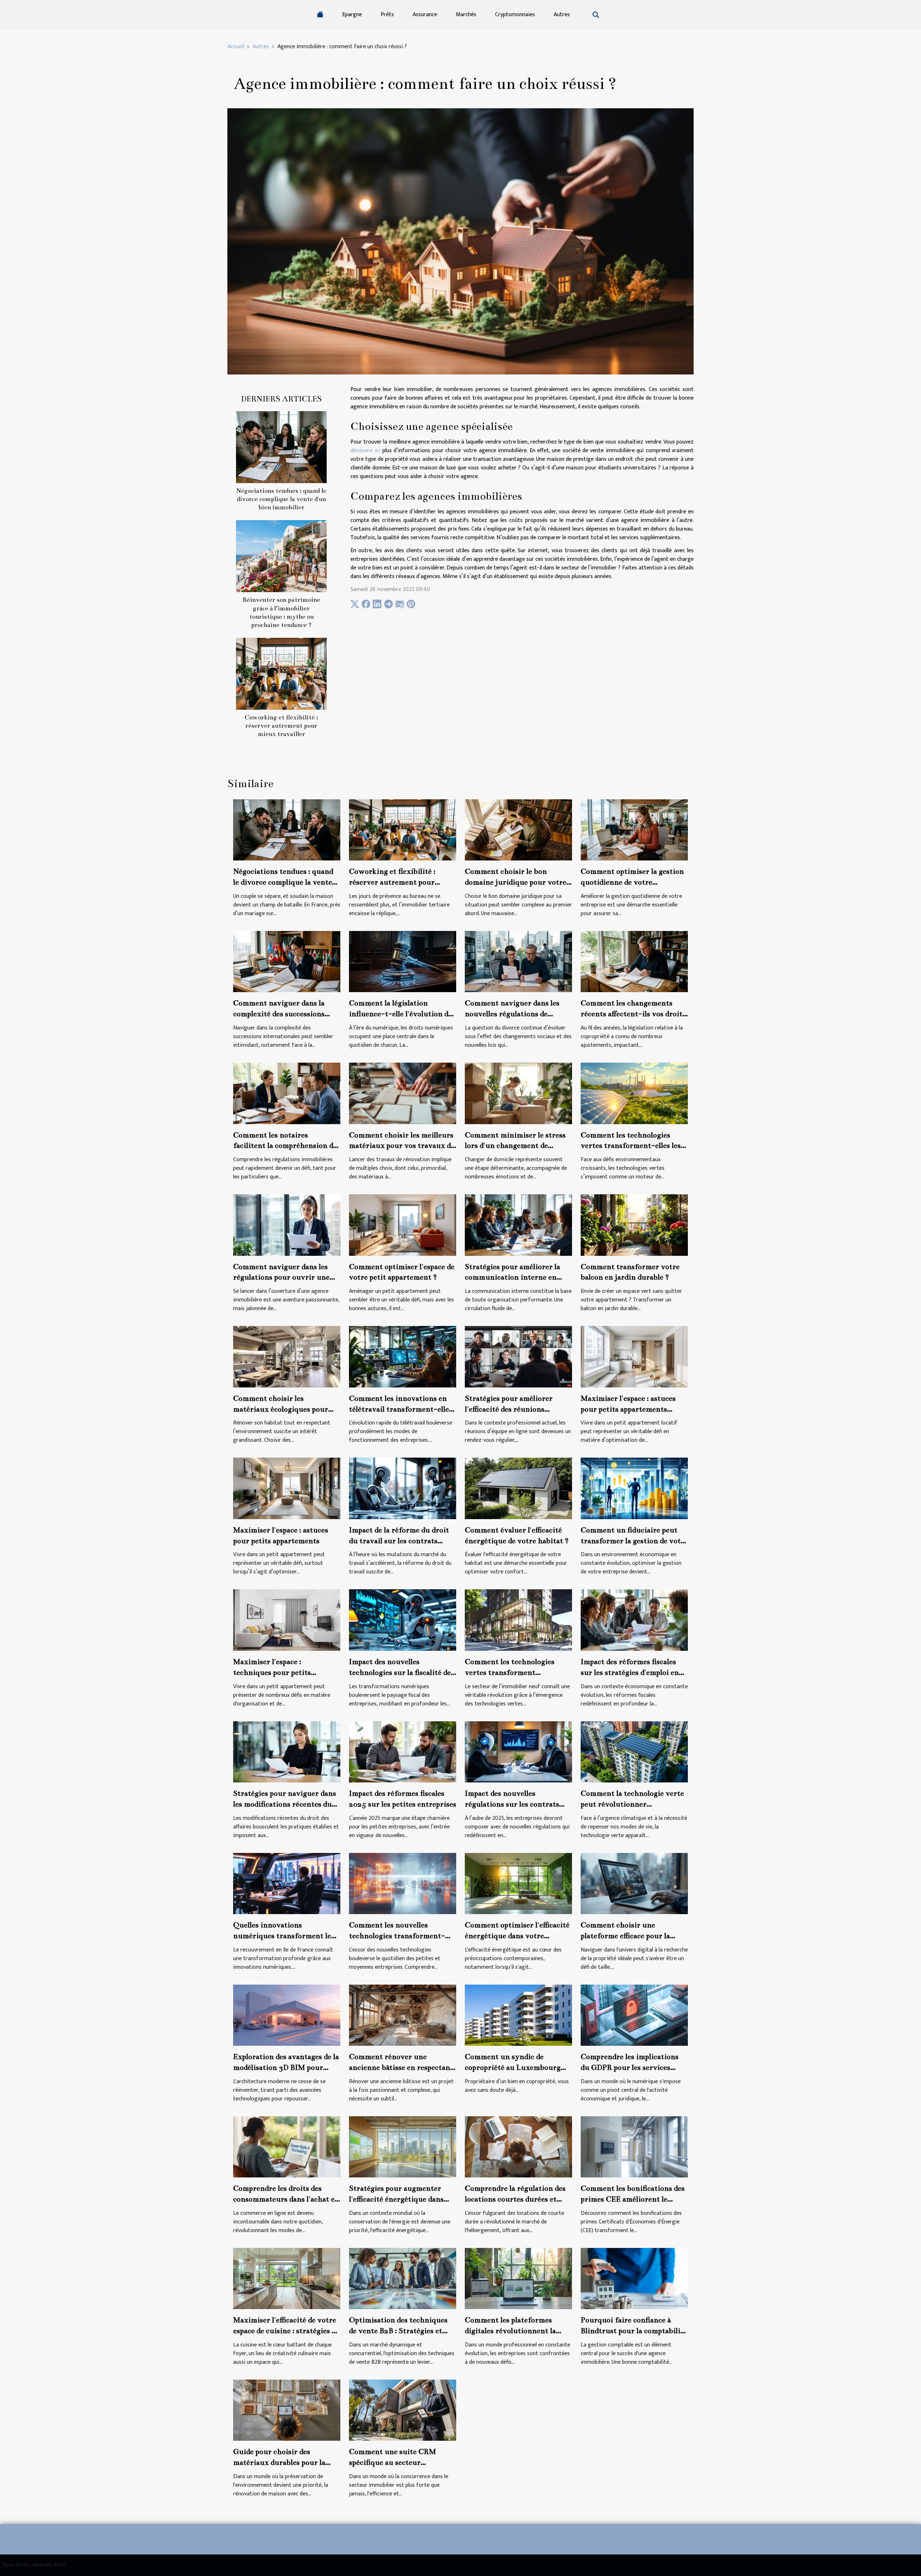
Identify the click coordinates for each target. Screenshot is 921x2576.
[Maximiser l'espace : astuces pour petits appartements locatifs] (634, 1356)
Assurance (425, 15)
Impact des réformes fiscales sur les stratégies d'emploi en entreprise (630, 1672)
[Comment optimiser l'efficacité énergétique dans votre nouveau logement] (518, 1883)
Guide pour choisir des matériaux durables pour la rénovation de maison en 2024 (285, 2462)
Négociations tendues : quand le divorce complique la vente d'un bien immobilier (281, 499)
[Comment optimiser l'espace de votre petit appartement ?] (403, 1225)
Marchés (466, 15)
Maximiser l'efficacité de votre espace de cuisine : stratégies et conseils (286, 2331)
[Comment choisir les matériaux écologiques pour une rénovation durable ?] (287, 1356)
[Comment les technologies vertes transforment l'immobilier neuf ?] (518, 1620)
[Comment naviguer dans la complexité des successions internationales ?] (287, 961)
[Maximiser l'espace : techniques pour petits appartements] (287, 1620)
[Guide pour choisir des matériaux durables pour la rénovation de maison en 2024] (287, 2410)
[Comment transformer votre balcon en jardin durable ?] (634, 1225)
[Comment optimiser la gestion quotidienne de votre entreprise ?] (634, 830)
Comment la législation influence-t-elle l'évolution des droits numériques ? (402, 1014)
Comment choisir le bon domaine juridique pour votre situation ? (516, 882)
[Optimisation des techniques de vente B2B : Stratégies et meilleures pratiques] (403, 2278)
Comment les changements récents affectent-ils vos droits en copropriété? (633, 1014)
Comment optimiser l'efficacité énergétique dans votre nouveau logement (517, 1936)
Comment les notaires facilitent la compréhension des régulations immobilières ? (287, 1146)
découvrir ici (365, 451)
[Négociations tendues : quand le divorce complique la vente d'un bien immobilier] (281, 447)
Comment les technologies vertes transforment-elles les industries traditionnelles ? (631, 1146)
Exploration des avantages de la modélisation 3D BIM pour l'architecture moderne (286, 2067)
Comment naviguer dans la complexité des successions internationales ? (279, 1014)
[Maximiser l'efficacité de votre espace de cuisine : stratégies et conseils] (287, 2278)
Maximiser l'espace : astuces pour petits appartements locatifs (628, 1409)
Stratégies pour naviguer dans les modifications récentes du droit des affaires (285, 1804)
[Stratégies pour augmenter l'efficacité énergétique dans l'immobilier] (403, 2147)
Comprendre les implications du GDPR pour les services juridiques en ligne (630, 2067)
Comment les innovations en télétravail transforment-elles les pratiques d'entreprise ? (401, 1409)
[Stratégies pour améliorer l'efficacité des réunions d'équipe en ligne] (518, 1356)
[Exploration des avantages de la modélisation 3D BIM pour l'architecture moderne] (287, 2015)
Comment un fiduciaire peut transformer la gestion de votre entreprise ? (634, 1541)
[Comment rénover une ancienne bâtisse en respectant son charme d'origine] (403, 2015)
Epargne (352, 15)
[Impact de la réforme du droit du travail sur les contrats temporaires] (403, 1488)
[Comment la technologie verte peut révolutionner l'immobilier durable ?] (634, 1751)
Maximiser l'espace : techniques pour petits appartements (272, 1672)
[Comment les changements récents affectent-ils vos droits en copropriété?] (634, 961)
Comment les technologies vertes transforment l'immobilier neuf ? (510, 1672)
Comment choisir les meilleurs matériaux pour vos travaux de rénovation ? (402, 1146)
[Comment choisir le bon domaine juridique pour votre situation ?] (518, 830)
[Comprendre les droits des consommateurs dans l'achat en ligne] (287, 2147)
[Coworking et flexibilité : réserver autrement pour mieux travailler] (281, 673)
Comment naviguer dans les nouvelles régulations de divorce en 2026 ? (512, 1014)
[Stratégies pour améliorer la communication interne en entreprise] (518, 1225)
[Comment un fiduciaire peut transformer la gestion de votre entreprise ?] (634, 1488)
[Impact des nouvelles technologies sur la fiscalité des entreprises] (403, 1620)
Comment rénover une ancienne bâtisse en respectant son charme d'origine (401, 2067)
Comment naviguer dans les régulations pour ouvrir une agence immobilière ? (281, 1277)
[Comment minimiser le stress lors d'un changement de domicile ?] (518, 1093)
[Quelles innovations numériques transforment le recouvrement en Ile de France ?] (287, 1883)
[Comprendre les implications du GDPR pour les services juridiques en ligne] (634, 2015)
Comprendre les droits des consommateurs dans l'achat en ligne (286, 2199)
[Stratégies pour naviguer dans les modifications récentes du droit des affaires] (287, 1751)
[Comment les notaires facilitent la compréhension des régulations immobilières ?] (287, 1093)
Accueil (236, 47)
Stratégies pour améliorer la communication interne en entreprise (512, 1277)
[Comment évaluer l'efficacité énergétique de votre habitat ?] (518, 1488)
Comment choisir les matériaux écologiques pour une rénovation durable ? (281, 1409)
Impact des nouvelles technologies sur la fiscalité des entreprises (401, 1672)
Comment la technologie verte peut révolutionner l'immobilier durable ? (632, 1804)
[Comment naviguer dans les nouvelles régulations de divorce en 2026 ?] (518, 961)
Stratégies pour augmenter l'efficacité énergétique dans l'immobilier (396, 2199)
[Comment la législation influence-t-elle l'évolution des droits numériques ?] (403, 961)
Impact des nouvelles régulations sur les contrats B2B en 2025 (512, 1804)
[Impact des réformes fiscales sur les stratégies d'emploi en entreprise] (634, 1620)
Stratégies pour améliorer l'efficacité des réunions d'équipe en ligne (509, 1409)
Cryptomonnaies (515, 15)
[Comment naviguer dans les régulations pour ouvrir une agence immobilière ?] (287, 1225)
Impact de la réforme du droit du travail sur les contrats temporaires (399, 1541)
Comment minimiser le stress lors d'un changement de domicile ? (515, 1146)
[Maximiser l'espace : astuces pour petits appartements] (287, 1488)
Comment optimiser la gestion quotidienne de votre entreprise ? (632, 882)
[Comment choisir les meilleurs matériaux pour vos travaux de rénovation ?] (403, 1093)
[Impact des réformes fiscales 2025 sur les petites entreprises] (403, 1751)
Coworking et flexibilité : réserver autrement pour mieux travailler (281, 726)
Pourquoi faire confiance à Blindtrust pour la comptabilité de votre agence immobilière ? (634, 2331)
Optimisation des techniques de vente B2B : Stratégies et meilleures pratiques (398, 2331)
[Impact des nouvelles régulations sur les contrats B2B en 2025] (518, 1751)
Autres (562, 15)
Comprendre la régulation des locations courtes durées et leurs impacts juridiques (515, 2199)
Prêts (387, 15)
